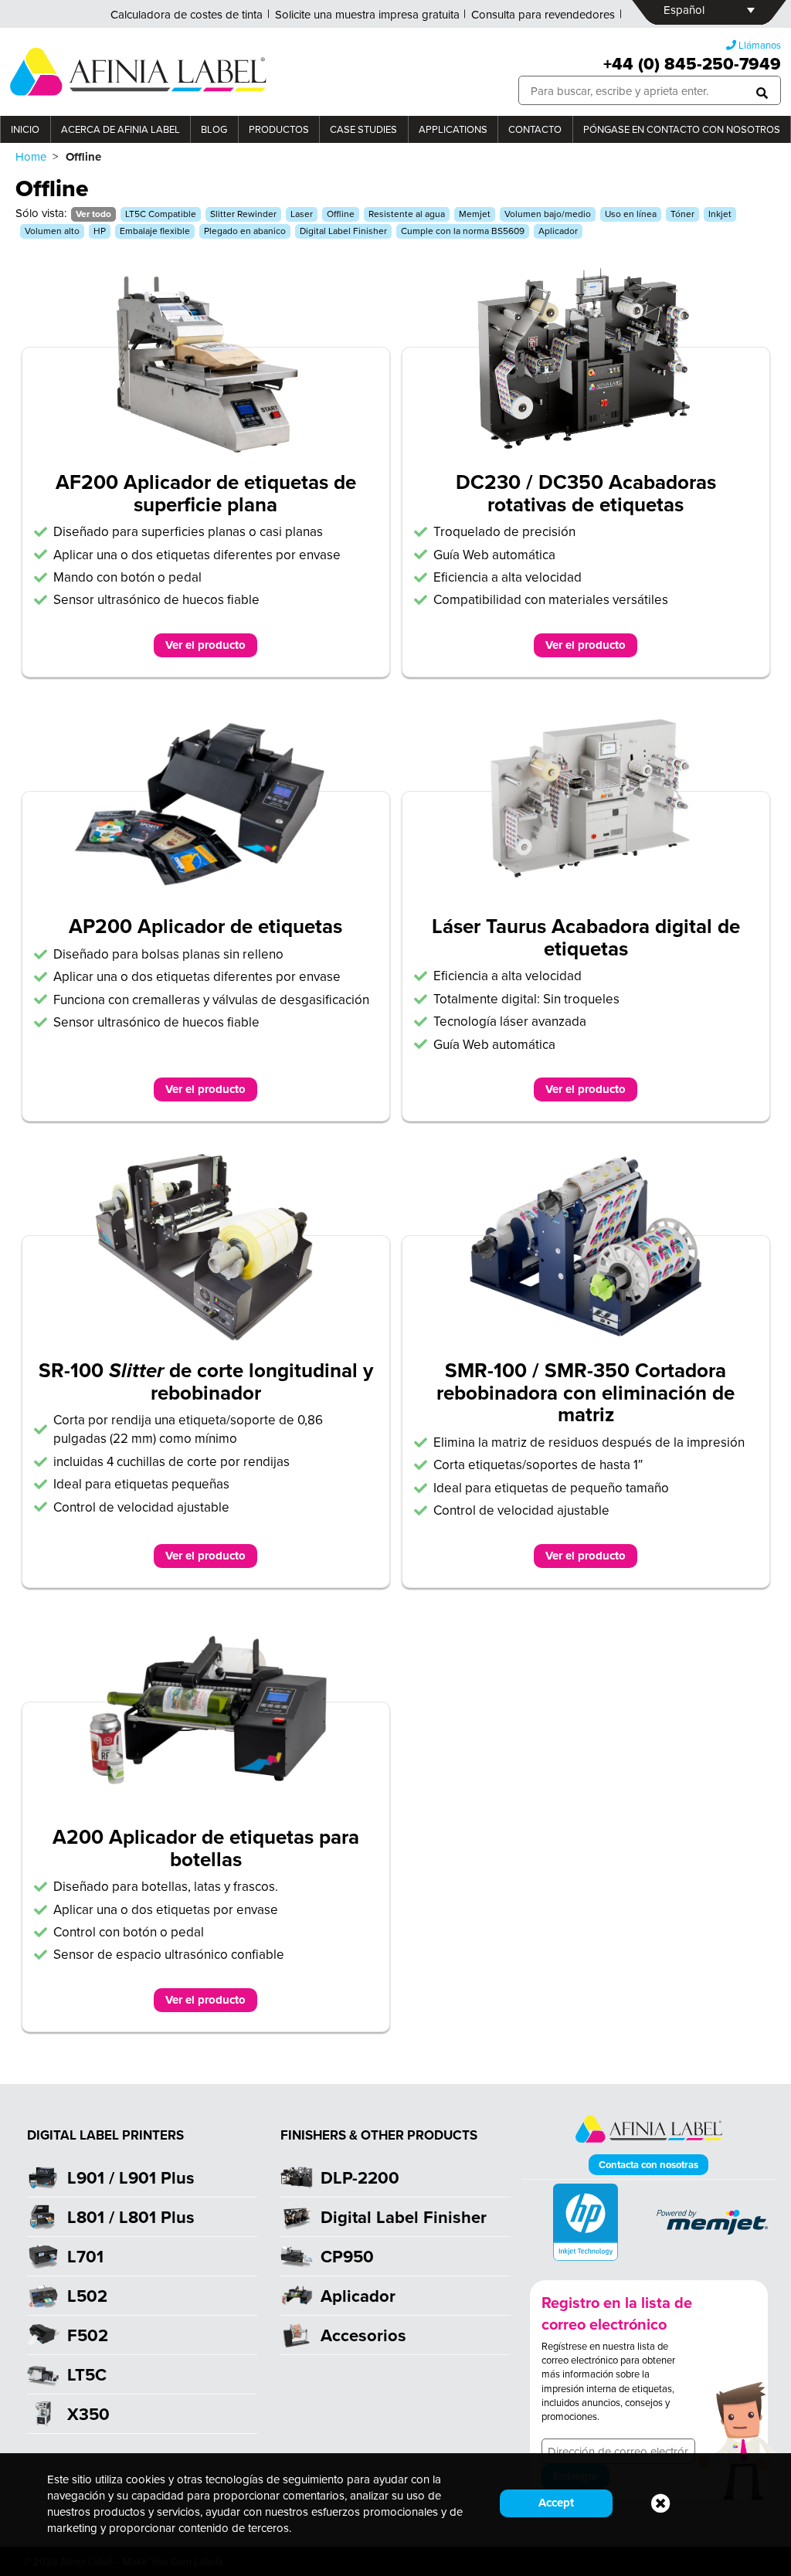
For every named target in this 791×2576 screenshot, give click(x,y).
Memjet (475, 214)
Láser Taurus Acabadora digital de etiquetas (586, 937)
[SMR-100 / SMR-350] (586, 1335)
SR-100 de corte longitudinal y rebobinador (206, 1381)
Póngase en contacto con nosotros (682, 129)
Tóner (682, 214)
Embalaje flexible (155, 231)
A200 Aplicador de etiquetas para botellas (206, 1848)
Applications (453, 129)
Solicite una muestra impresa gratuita (367, 14)
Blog (214, 129)
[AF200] (206, 447)
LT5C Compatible (161, 214)
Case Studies (363, 129)
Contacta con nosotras (648, 2165)
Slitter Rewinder (243, 214)
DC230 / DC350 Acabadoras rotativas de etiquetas (586, 493)
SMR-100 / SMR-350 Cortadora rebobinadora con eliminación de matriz (586, 1392)
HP (100, 231)
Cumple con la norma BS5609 (463, 231)
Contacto (535, 129)
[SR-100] (206, 1335)
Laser (302, 214)
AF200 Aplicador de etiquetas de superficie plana (206, 493)
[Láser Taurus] (586, 891)
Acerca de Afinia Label (121, 129)
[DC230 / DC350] (586, 447)
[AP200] (206, 891)
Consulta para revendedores (543, 14)
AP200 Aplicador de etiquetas (205, 926)
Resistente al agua (407, 214)
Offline (341, 214)
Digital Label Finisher (343, 231)
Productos (279, 129)
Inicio (25, 129)
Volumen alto (52, 231)
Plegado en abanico (245, 231)
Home (31, 156)
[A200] (206, 1802)
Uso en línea (631, 214)
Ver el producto (205, 645)
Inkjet (720, 214)
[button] (762, 91)
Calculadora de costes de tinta (187, 14)
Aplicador (558, 231)
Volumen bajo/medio (548, 214)
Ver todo (93, 214)
